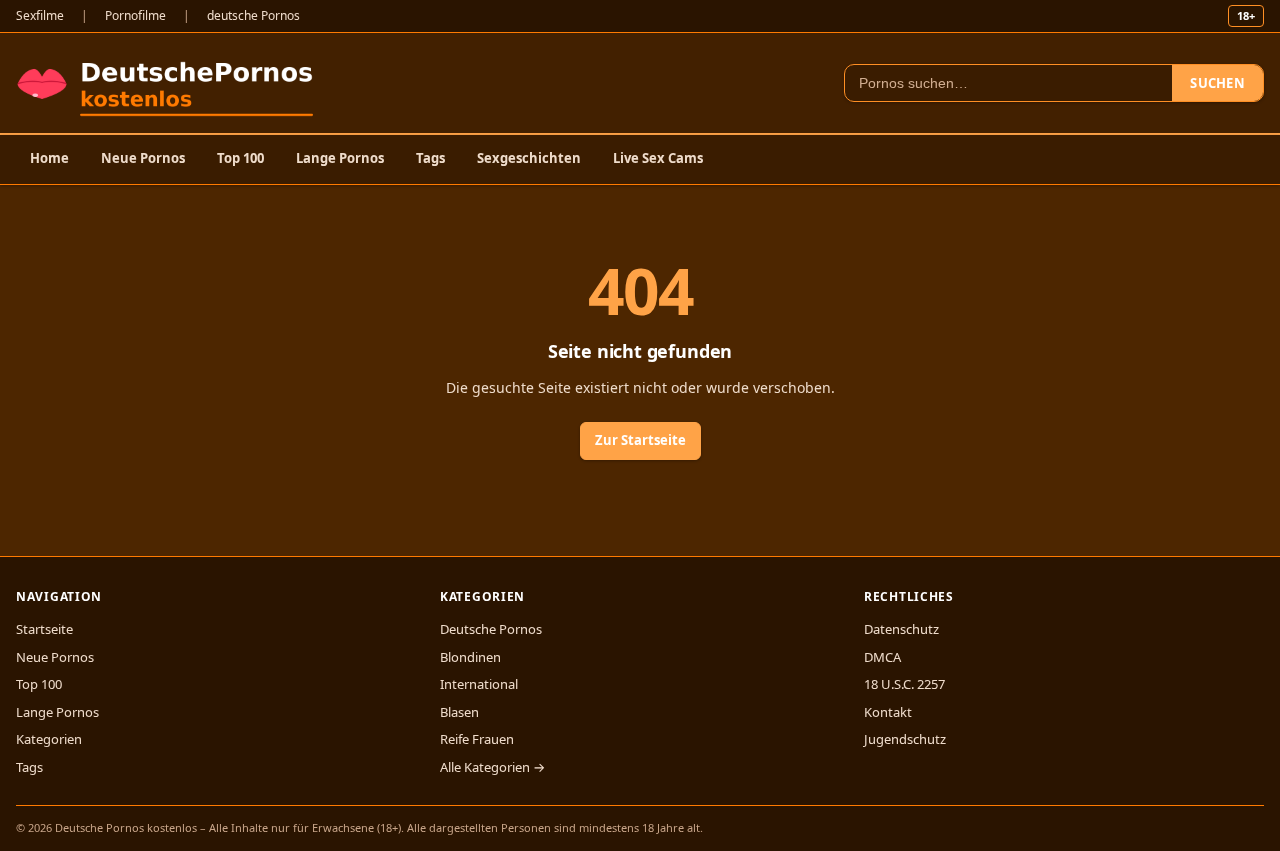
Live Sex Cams (658, 158)
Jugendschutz (905, 739)
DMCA (882, 657)
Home (49, 158)
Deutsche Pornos (491, 629)
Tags (430, 158)
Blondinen (470, 657)
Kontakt (888, 712)
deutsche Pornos (253, 15)
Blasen (459, 712)
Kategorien (49, 739)
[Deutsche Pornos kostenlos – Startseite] (169, 83)
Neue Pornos (143, 158)
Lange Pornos (340, 158)
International (479, 684)
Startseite (44, 629)
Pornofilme (135, 15)
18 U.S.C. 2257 (904, 684)
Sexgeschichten (529, 158)
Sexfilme (40, 15)
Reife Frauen (477, 739)
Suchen (1217, 83)
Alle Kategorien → (492, 767)
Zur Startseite (640, 440)
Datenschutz (901, 629)
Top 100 (240, 158)
